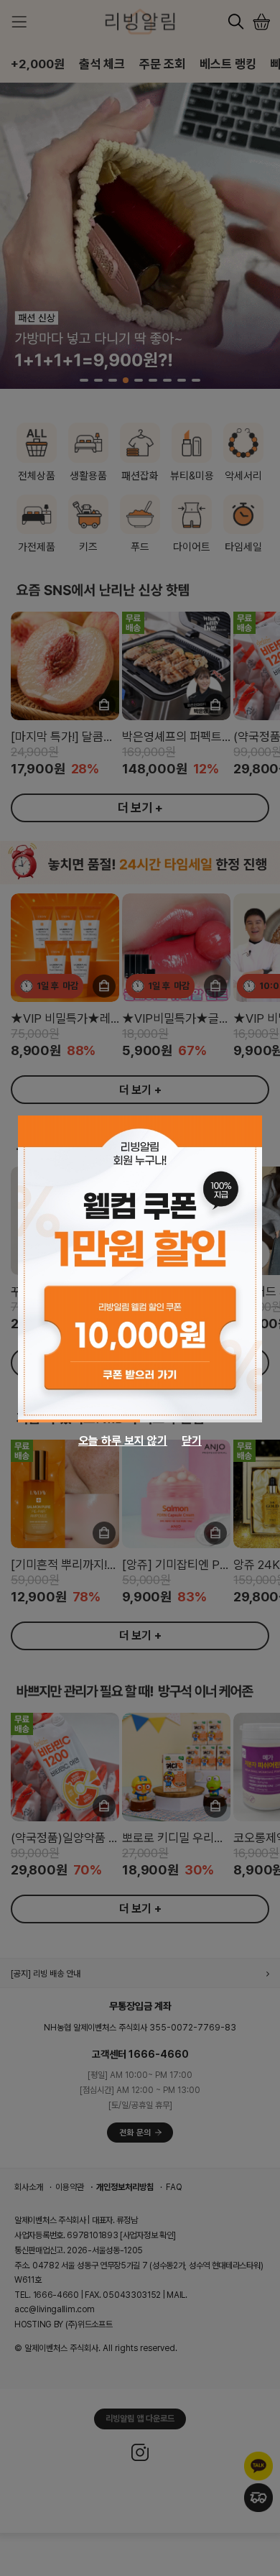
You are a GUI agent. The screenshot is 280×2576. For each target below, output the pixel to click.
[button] (79, 1421)
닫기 (192, 1441)
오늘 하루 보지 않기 (123, 1441)
